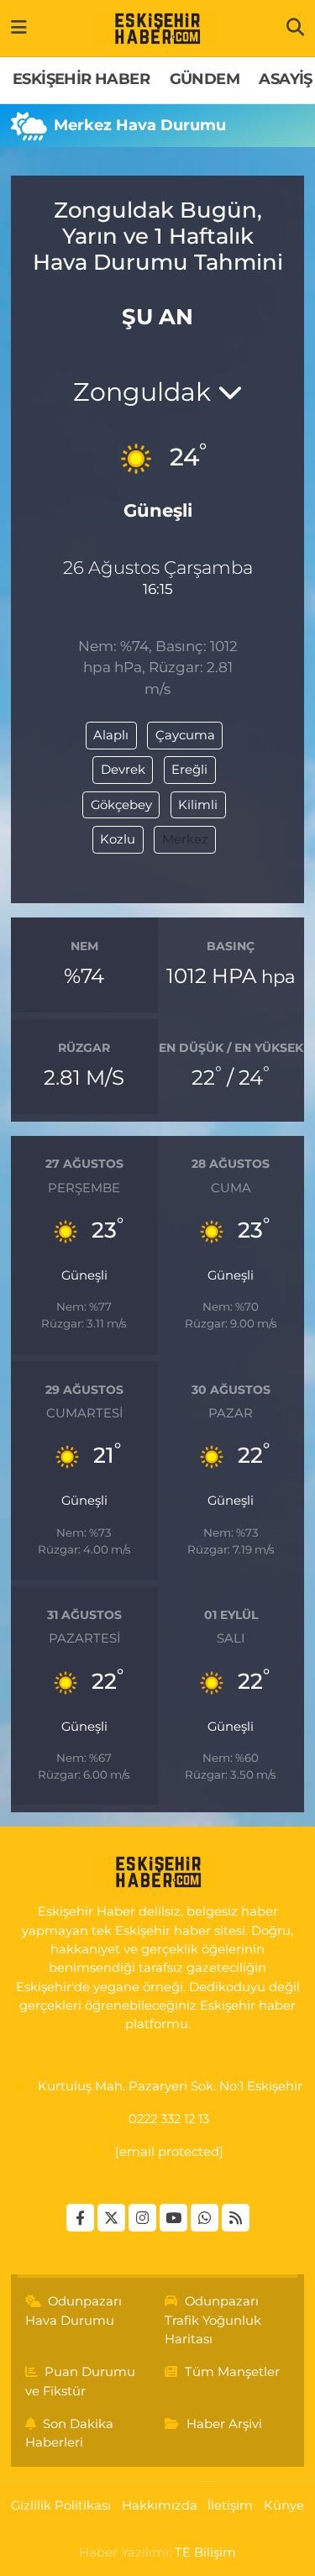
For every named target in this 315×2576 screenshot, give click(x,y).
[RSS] (236, 2218)
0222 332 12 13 (169, 2119)
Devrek (123, 770)
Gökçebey (121, 805)
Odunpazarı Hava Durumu (74, 2311)
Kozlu (118, 839)
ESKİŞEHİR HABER (81, 79)
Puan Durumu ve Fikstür (81, 2381)
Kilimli (198, 805)
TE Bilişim (205, 2552)
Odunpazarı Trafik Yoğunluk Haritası (213, 2320)
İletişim (230, 2505)
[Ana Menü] (19, 28)
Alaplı (111, 735)
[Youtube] (173, 2218)
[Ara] (295, 28)
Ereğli (189, 770)
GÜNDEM (205, 79)
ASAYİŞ (285, 79)
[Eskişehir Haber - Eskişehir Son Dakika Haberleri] (157, 29)
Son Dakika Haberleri (70, 2433)
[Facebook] (80, 2218)
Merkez (185, 839)
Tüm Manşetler (232, 2372)
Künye (284, 2505)
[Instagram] (142, 2218)
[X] (111, 2218)
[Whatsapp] (205, 2218)
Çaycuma (185, 735)
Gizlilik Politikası (61, 2505)
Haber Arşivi (224, 2424)
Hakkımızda (160, 2505)
